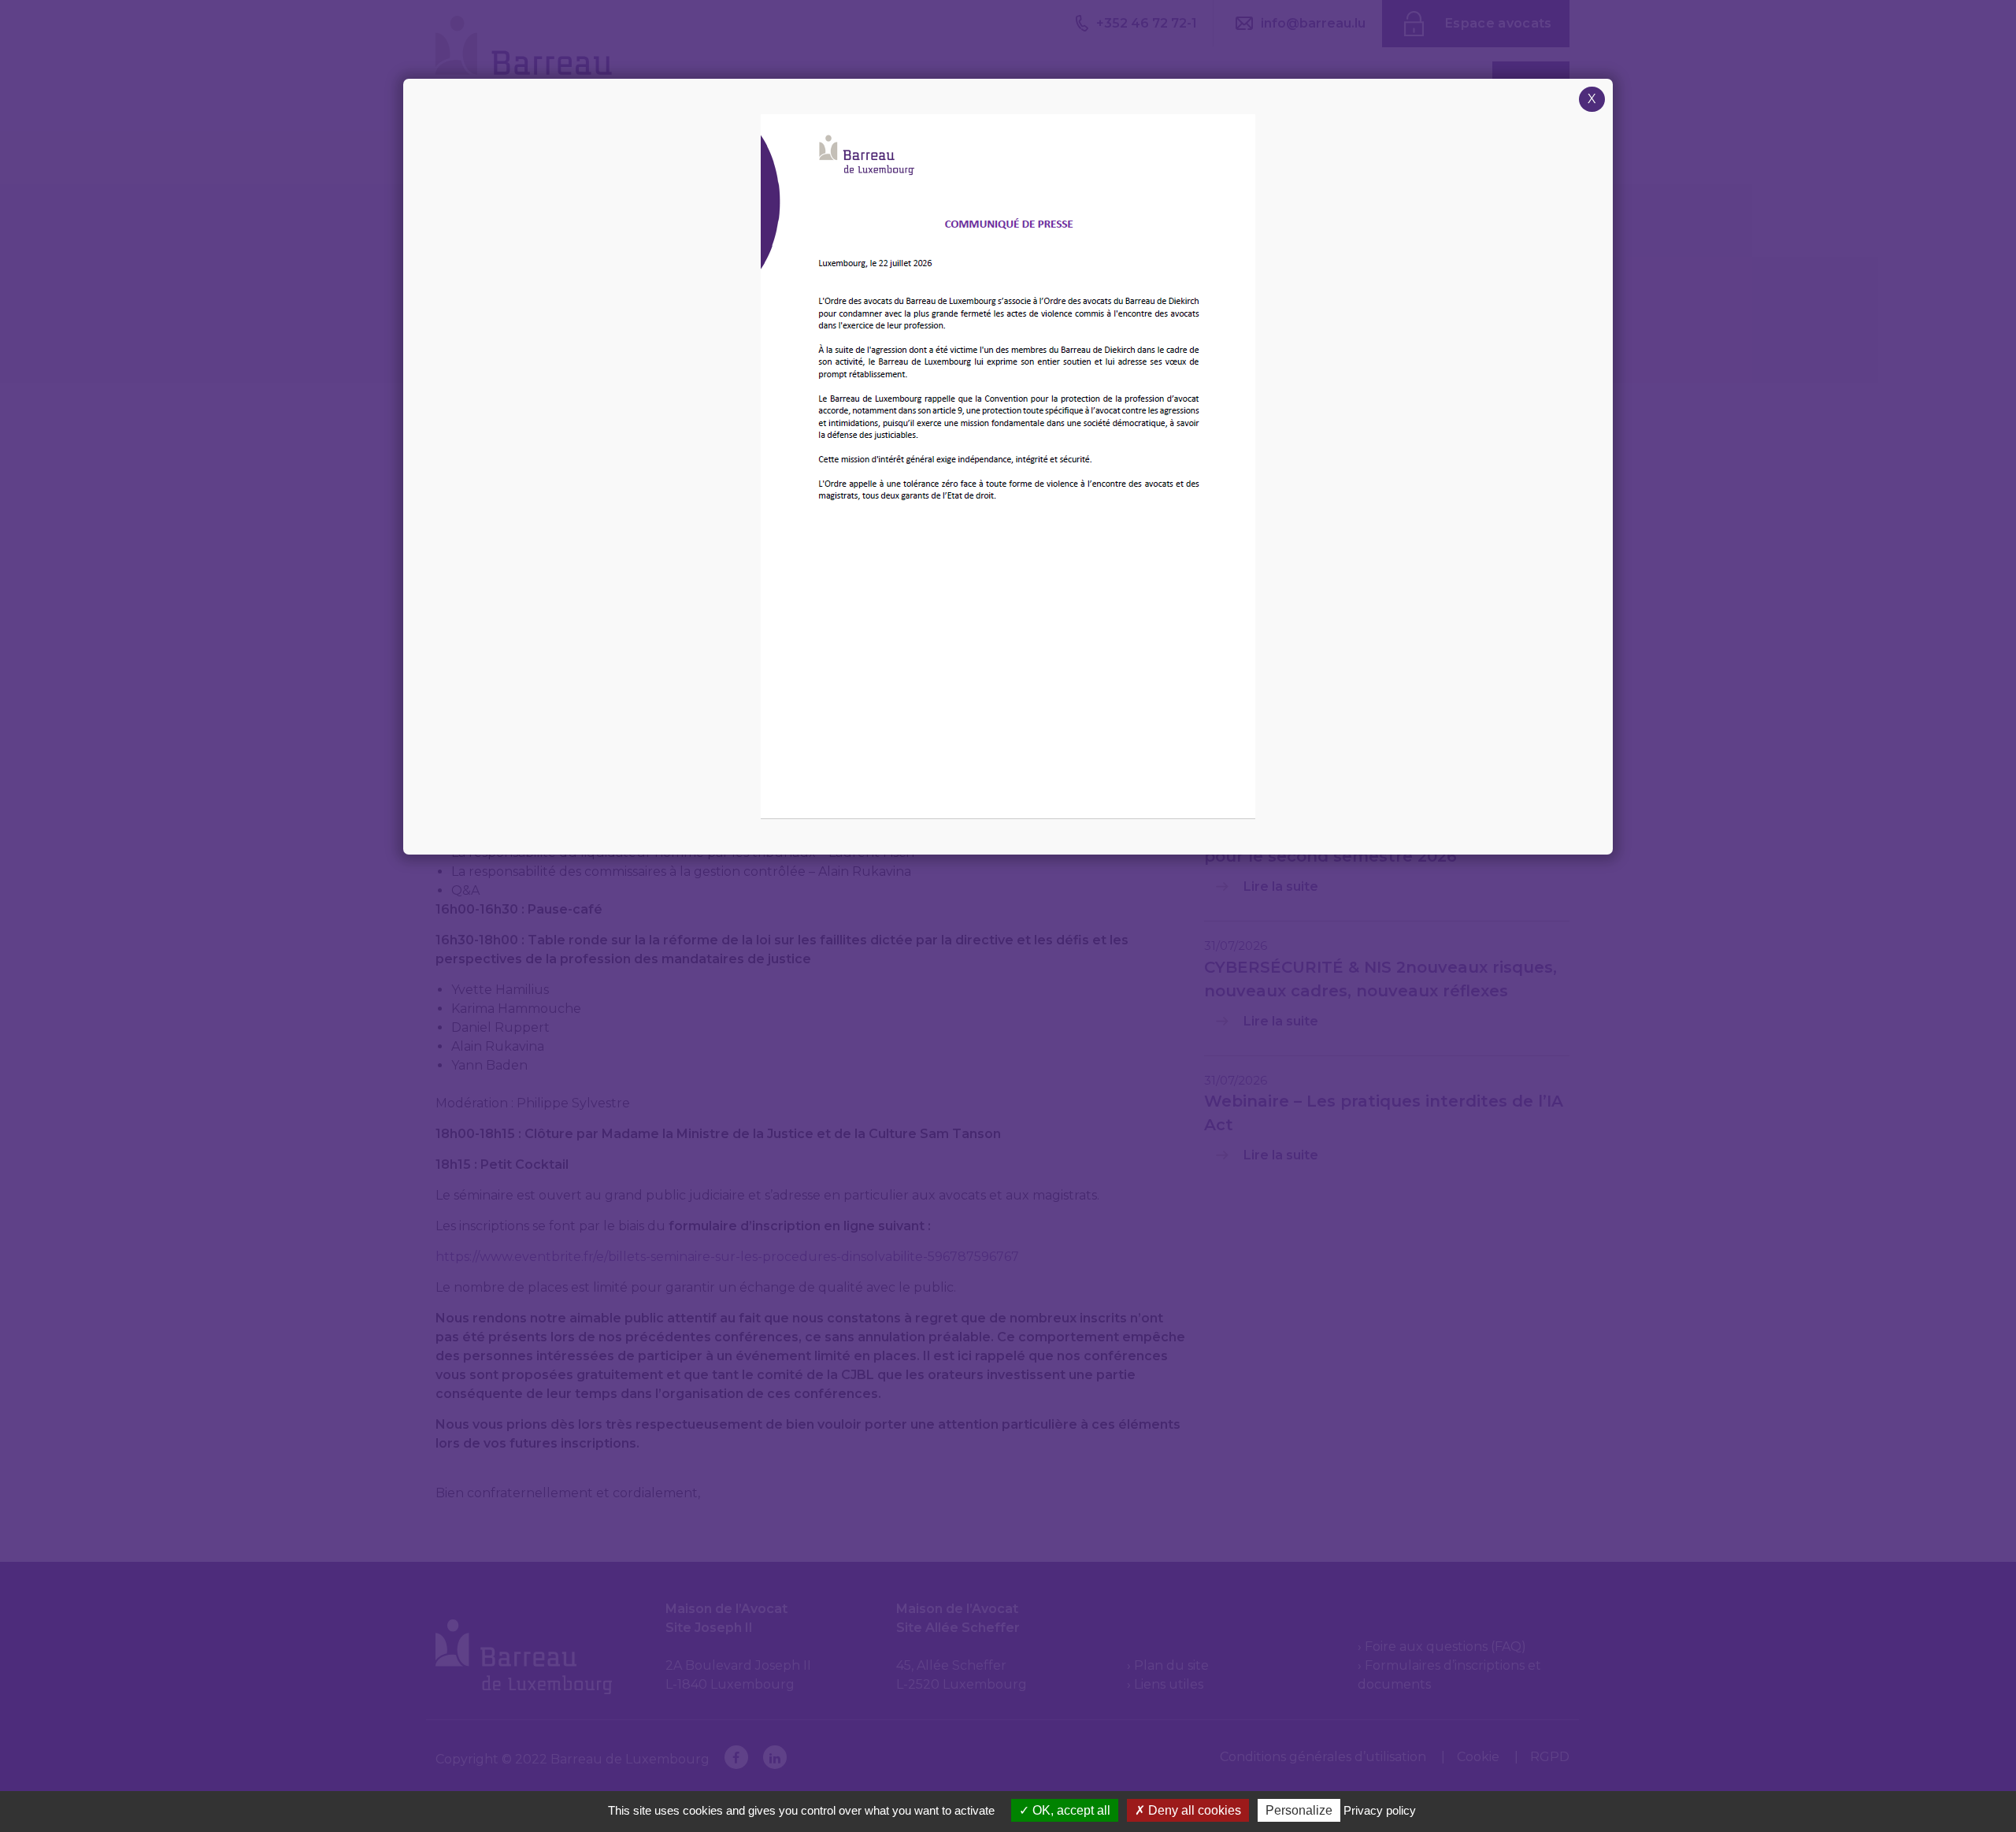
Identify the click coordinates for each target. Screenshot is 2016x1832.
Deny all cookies (1193, 1810)
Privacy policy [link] (1380, 1810)
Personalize (1299, 1810)
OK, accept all (1070, 1810)
